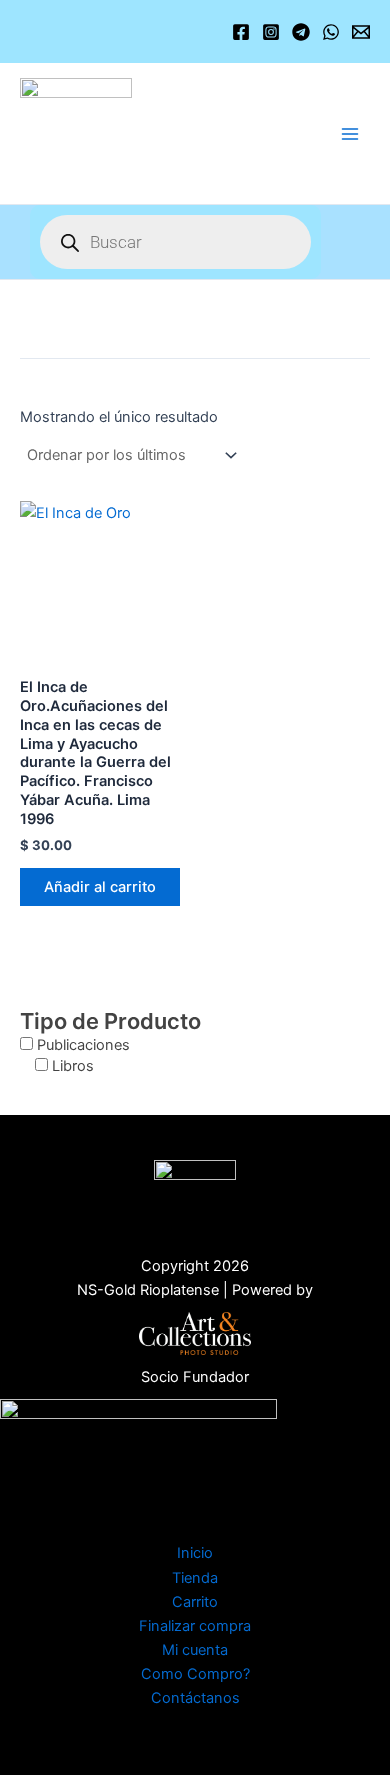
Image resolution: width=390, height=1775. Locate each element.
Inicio (195, 1553)
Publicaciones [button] (83, 1045)
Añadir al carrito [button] (100, 887)
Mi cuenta (195, 1650)
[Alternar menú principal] (350, 133)
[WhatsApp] (331, 32)
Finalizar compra (195, 1626)
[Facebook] (241, 32)
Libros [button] (73, 1066)
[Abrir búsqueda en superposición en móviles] (175, 242)
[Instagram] (271, 32)
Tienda (195, 1578)
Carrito (195, 1602)
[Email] (361, 32)
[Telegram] (301, 32)
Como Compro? (195, 1674)
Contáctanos (195, 1698)
